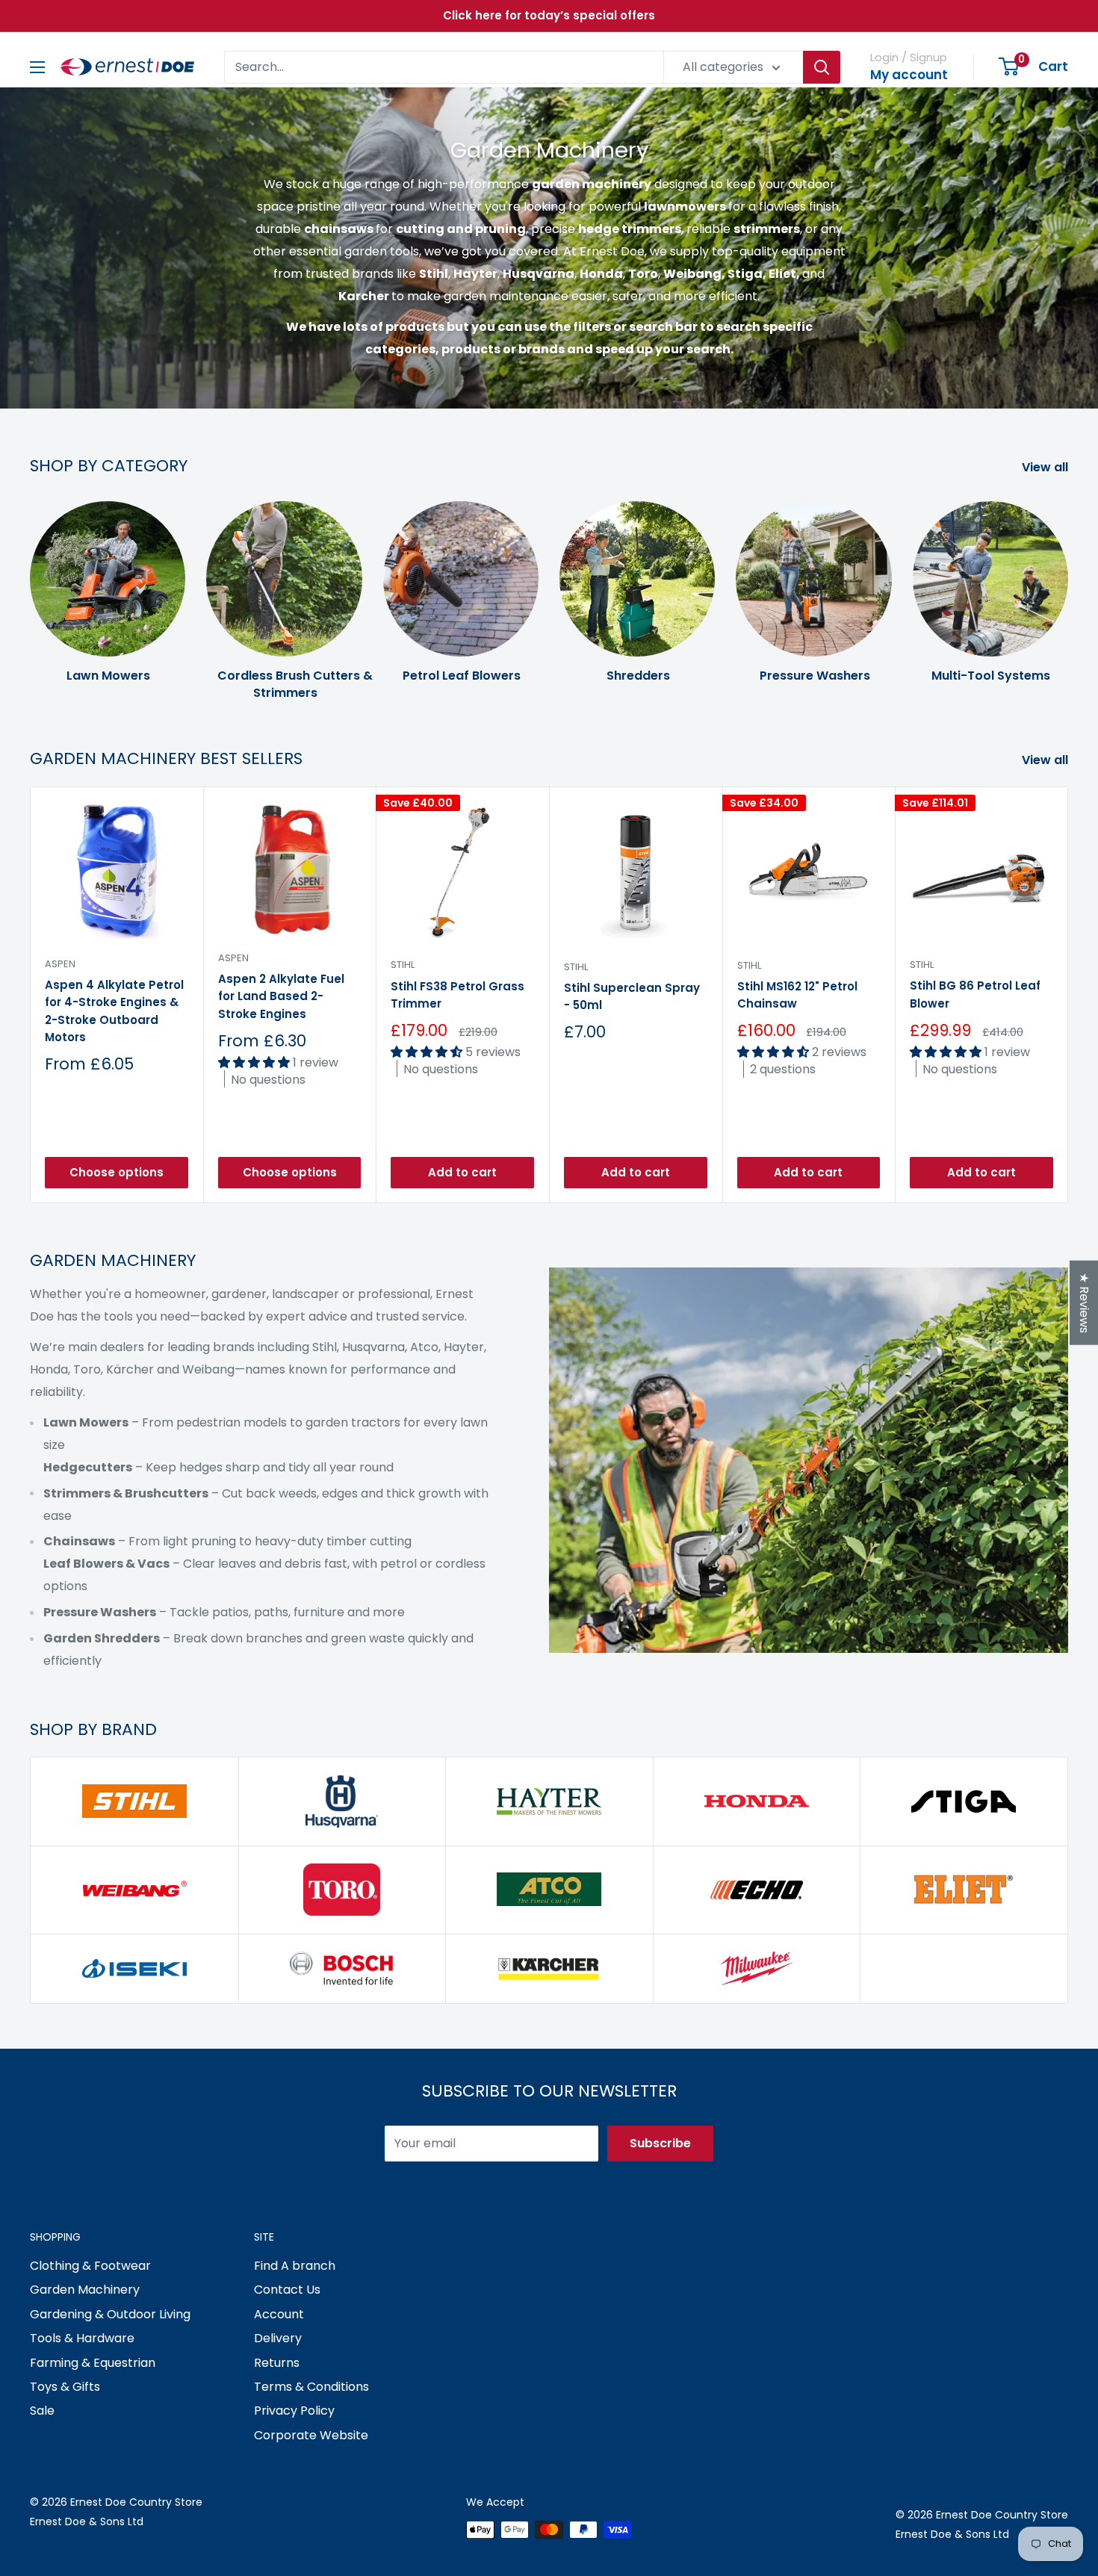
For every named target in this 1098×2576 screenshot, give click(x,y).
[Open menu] (37, 67)
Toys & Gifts (65, 2387)
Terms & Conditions (311, 2387)
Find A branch (295, 2266)
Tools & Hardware (82, 2338)
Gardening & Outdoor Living (110, 2314)
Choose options (117, 1172)
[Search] (822, 67)
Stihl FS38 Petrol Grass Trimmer (457, 994)
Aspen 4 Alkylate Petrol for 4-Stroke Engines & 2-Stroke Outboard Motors (114, 1011)
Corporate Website (311, 2435)
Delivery (278, 2338)
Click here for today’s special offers (549, 15)
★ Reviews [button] (1084, 1302)
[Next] (1068, 586)
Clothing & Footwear (90, 2266)
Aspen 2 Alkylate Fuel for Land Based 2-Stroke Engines (281, 996)
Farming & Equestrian (93, 2363)
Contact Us (287, 2290)
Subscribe (660, 2143)
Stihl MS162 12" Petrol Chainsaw (797, 995)
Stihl (403, 965)
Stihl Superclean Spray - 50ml (632, 996)
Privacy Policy (294, 2411)
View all (1046, 467)
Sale (42, 2411)
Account (279, 2314)
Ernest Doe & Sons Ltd (87, 2521)
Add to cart (462, 1172)
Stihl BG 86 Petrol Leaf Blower (975, 994)
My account (909, 75)
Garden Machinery (85, 2290)
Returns (277, 2363)
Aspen (60, 964)
